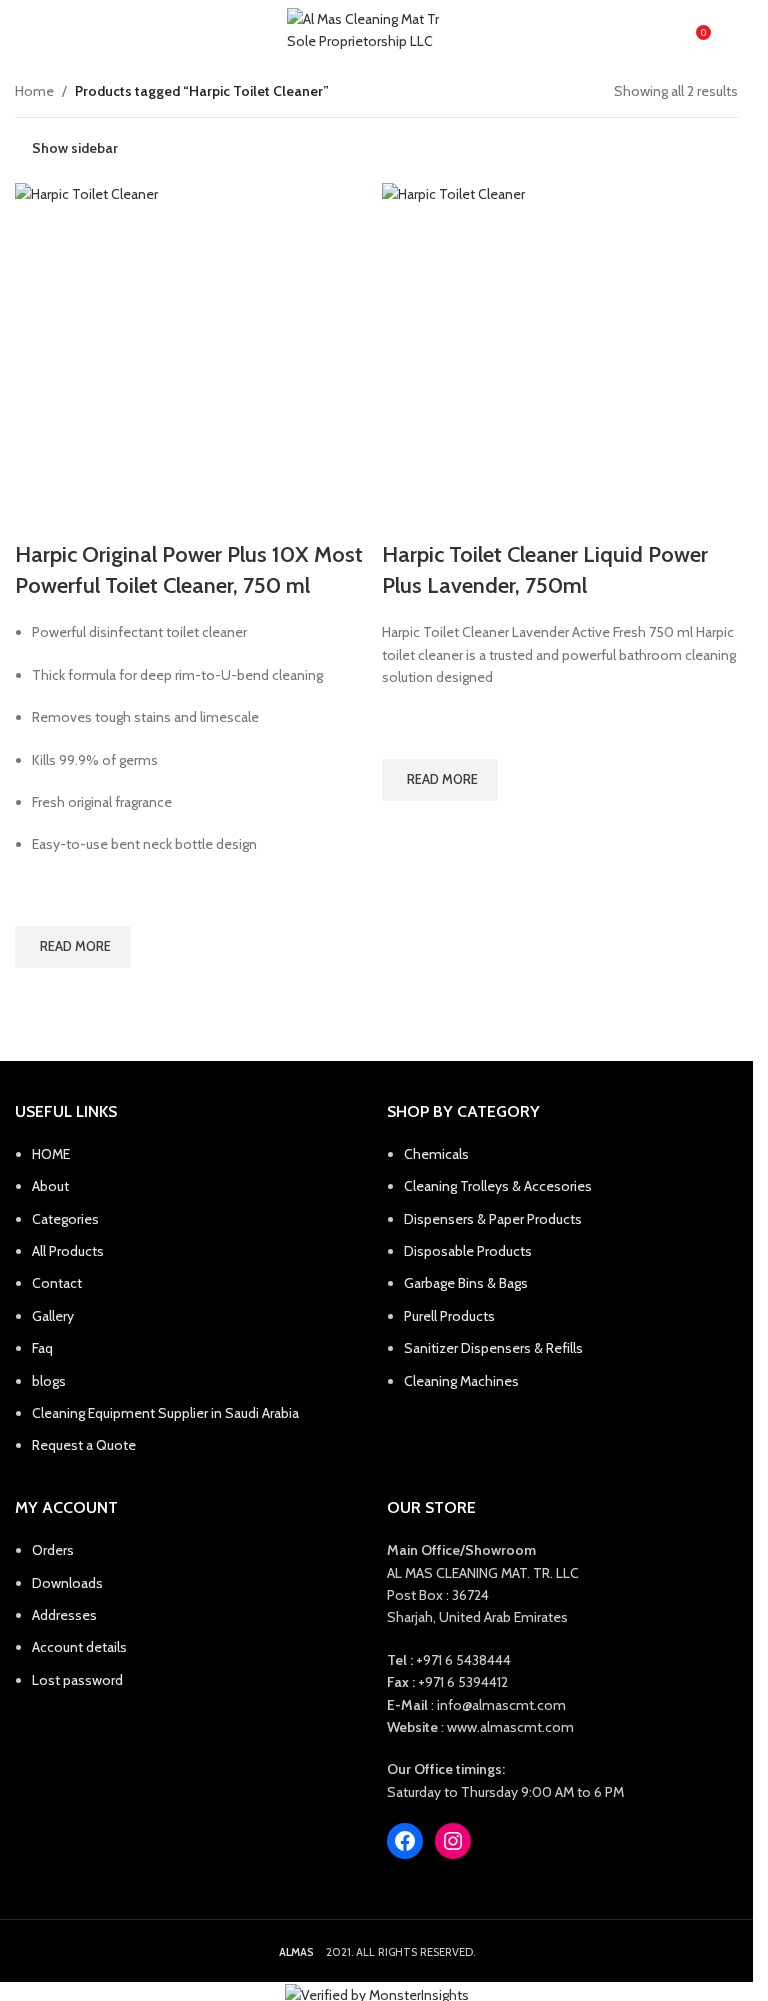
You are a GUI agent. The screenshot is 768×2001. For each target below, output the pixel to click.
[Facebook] (405, 1841)
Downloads (67, 1583)
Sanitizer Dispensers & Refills (493, 1348)
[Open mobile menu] (23, 30)
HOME (51, 1154)
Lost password (77, 1680)
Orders (53, 1550)
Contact (57, 1283)
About (50, 1186)
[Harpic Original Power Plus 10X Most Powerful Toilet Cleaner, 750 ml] (193, 361)
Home (34, 91)
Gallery (53, 1316)
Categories (65, 1219)
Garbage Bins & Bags (466, 1283)
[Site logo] (376, 30)
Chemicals (436, 1154)
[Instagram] (453, 1841)
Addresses (64, 1615)
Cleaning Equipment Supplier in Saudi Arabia (165, 1413)
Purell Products (449, 1316)
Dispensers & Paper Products (493, 1219)
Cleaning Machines (461, 1381)
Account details (79, 1647)
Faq (42, 1348)
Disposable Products (468, 1251)
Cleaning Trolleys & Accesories (498, 1186)
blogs (49, 1381)
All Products (68, 1251)
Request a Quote (84, 1445)
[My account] (730, 30)
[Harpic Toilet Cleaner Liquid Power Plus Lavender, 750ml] (560, 361)
